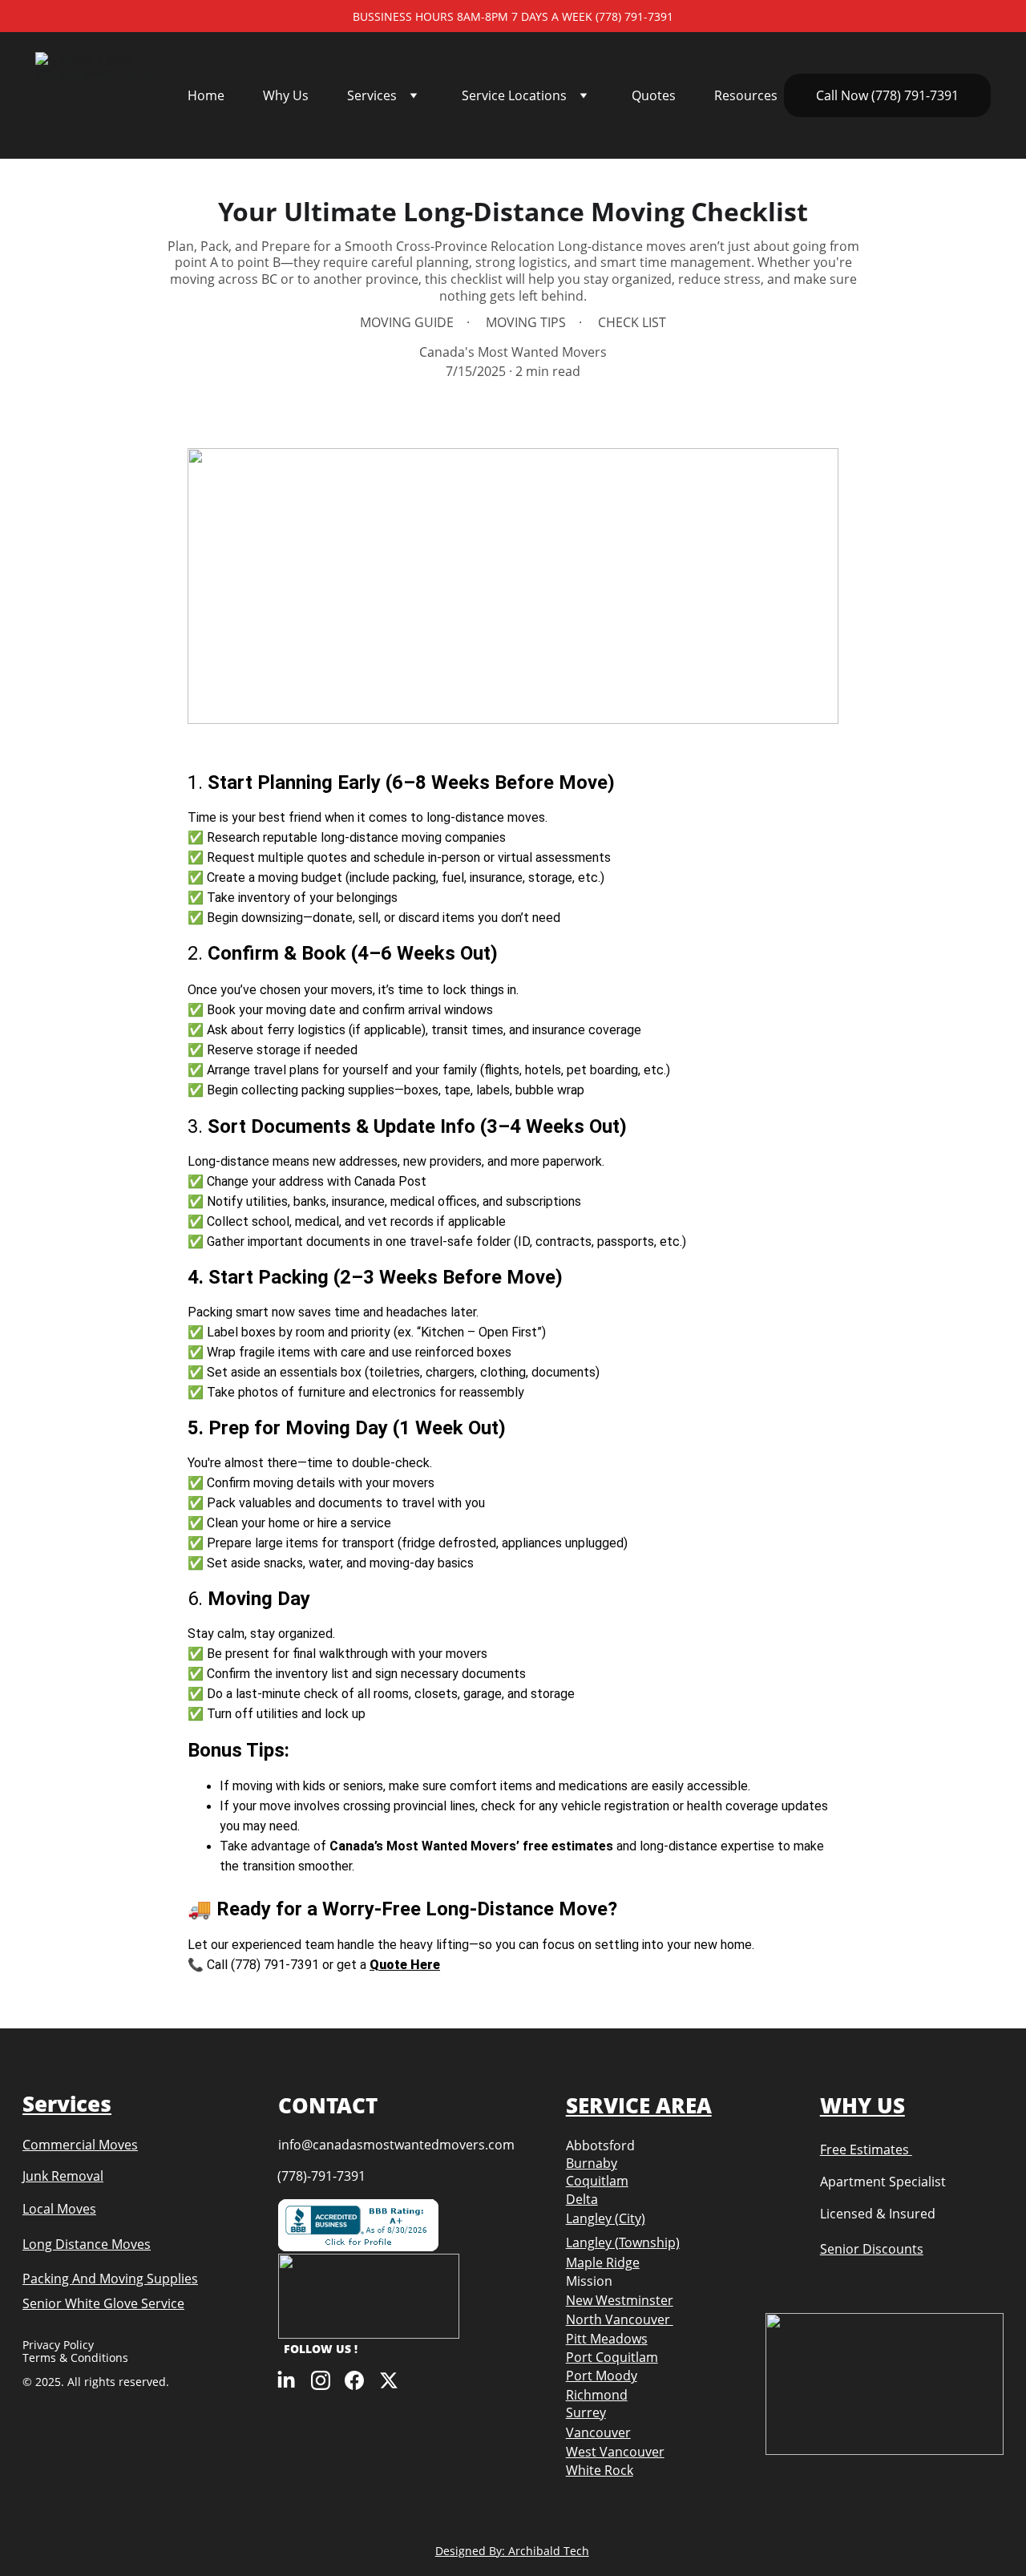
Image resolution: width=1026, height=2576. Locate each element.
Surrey (586, 2412)
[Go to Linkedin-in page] (286, 2380)
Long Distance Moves (87, 2244)
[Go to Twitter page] (389, 2380)
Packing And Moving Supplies (110, 2279)
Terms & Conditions (75, 2358)
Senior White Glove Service (103, 2303)
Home (206, 95)
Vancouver (598, 2432)
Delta (582, 2199)
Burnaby (592, 2163)
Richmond (597, 2395)
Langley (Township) (623, 2242)
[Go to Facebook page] (354, 2380)
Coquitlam (597, 2181)
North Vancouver (620, 2319)
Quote (390, 1965)
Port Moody (602, 2376)
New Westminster (620, 2300)
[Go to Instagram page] (321, 2380)
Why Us (286, 95)
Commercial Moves (80, 2145)
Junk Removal (63, 2176)
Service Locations (514, 95)
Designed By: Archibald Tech (512, 2551)
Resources (746, 95)
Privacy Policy (60, 2345)
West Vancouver (615, 2452)
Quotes (654, 95)
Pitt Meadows (607, 2339)
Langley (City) (606, 2218)
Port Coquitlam (612, 2357)
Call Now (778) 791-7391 (887, 95)
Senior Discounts (872, 2249)
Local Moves (59, 2209)
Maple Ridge (603, 2263)
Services (372, 95)
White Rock (600, 2470)
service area (639, 2105)
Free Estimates (866, 2149)
